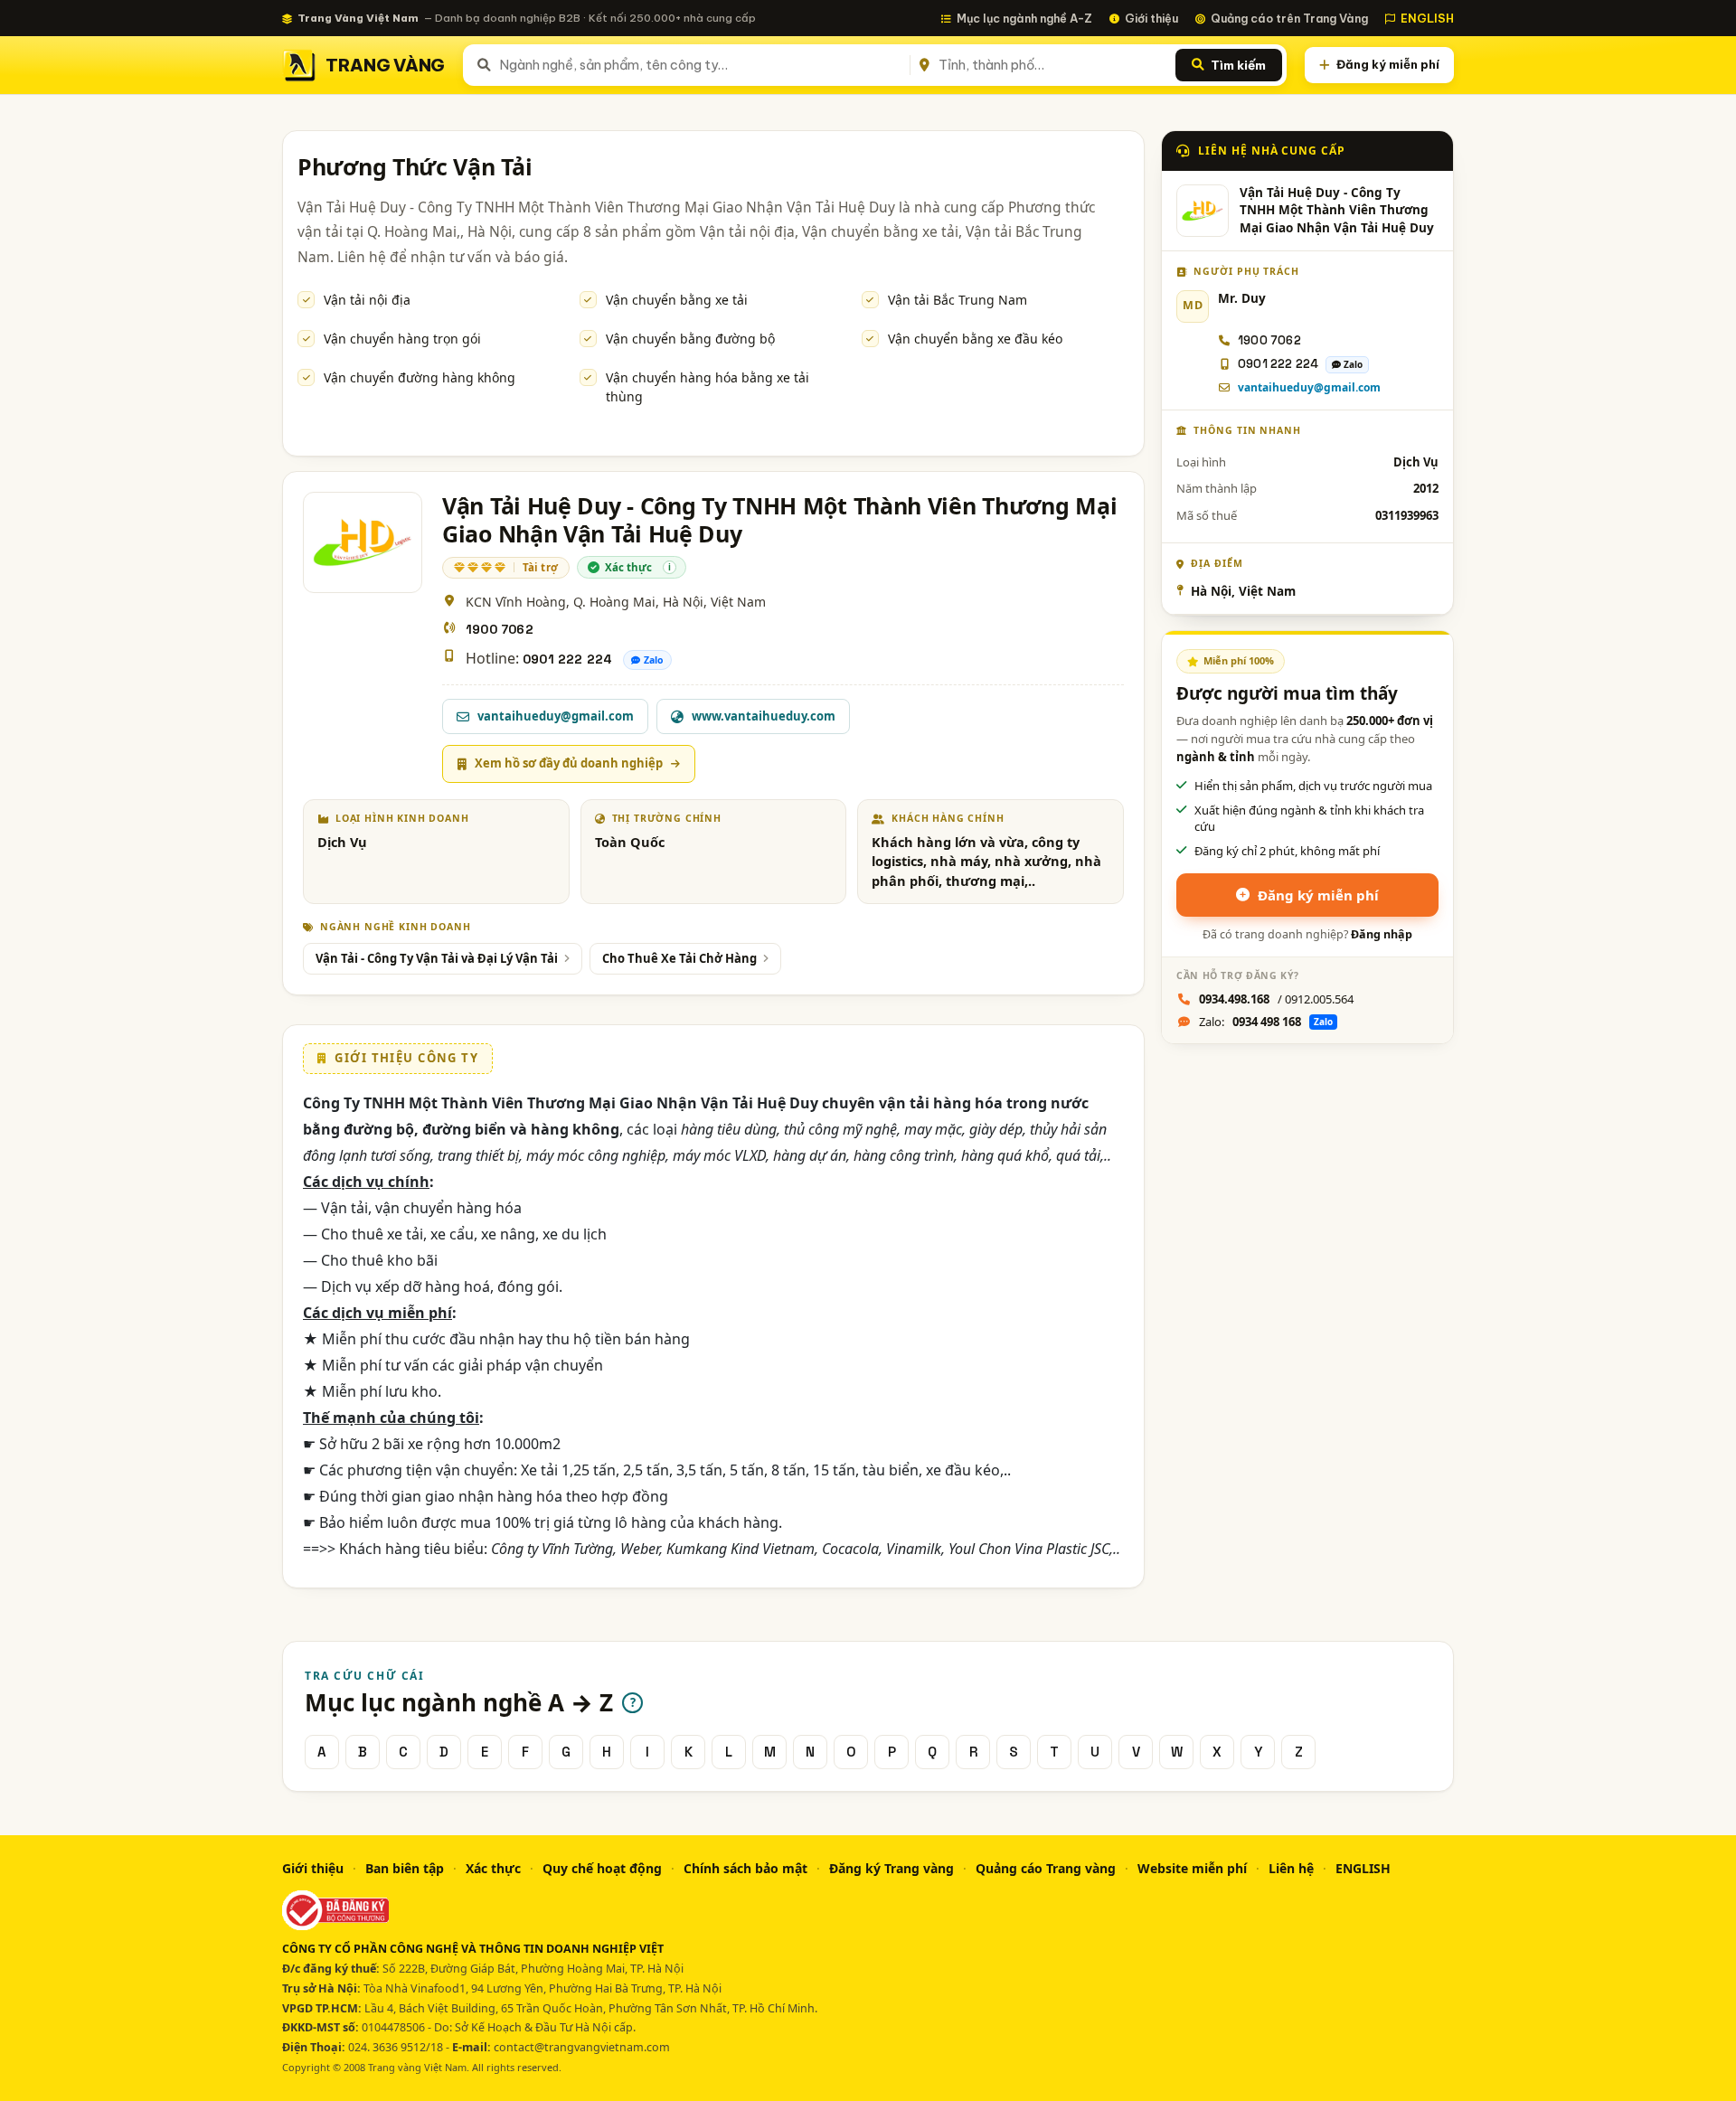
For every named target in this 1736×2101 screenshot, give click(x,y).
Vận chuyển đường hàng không (420, 377)
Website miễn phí (1192, 1868)
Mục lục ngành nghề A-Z (1024, 18)
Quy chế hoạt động (602, 1868)
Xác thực (493, 1868)
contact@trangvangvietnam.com (582, 2047)
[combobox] (701, 65)
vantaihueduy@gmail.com (1309, 387)
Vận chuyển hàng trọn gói (402, 339)
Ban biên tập (405, 1868)
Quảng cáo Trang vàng (1046, 1868)
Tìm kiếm (1238, 65)
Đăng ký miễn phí (1388, 64)
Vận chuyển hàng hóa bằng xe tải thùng (708, 387)
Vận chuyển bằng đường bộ (690, 339)
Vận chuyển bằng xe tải (677, 300)
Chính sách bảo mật (745, 1868)
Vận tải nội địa (367, 300)
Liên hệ (1291, 1868)
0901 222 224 (567, 659)
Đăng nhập (1382, 934)
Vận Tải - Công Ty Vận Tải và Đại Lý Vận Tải (437, 958)
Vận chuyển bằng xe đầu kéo (975, 339)
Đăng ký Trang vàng (892, 1868)
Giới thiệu (1151, 18)
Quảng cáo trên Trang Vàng (1289, 18)
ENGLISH (1427, 18)
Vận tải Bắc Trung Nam (958, 300)
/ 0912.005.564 (1276, 999)
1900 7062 (500, 629)
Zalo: (1266, 1022)
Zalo (654, 660)
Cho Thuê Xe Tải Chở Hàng (679, 958)
